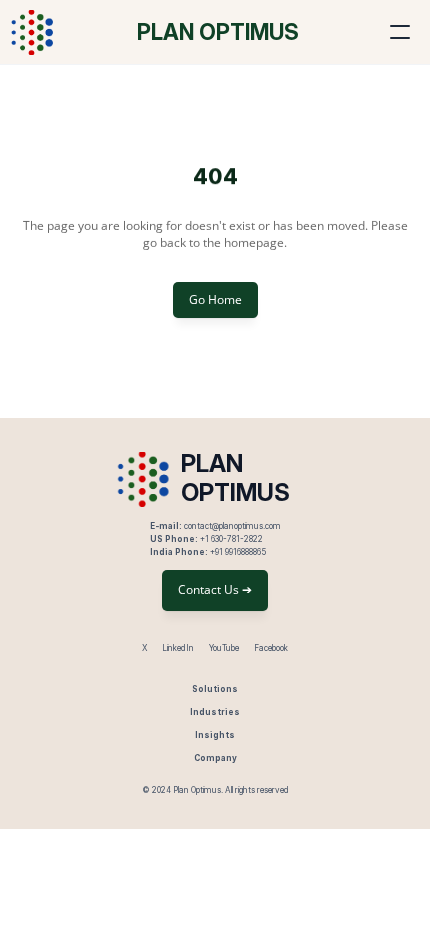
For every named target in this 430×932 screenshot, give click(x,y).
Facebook (271, 648)
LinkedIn (178, 648)
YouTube (224, 648)
